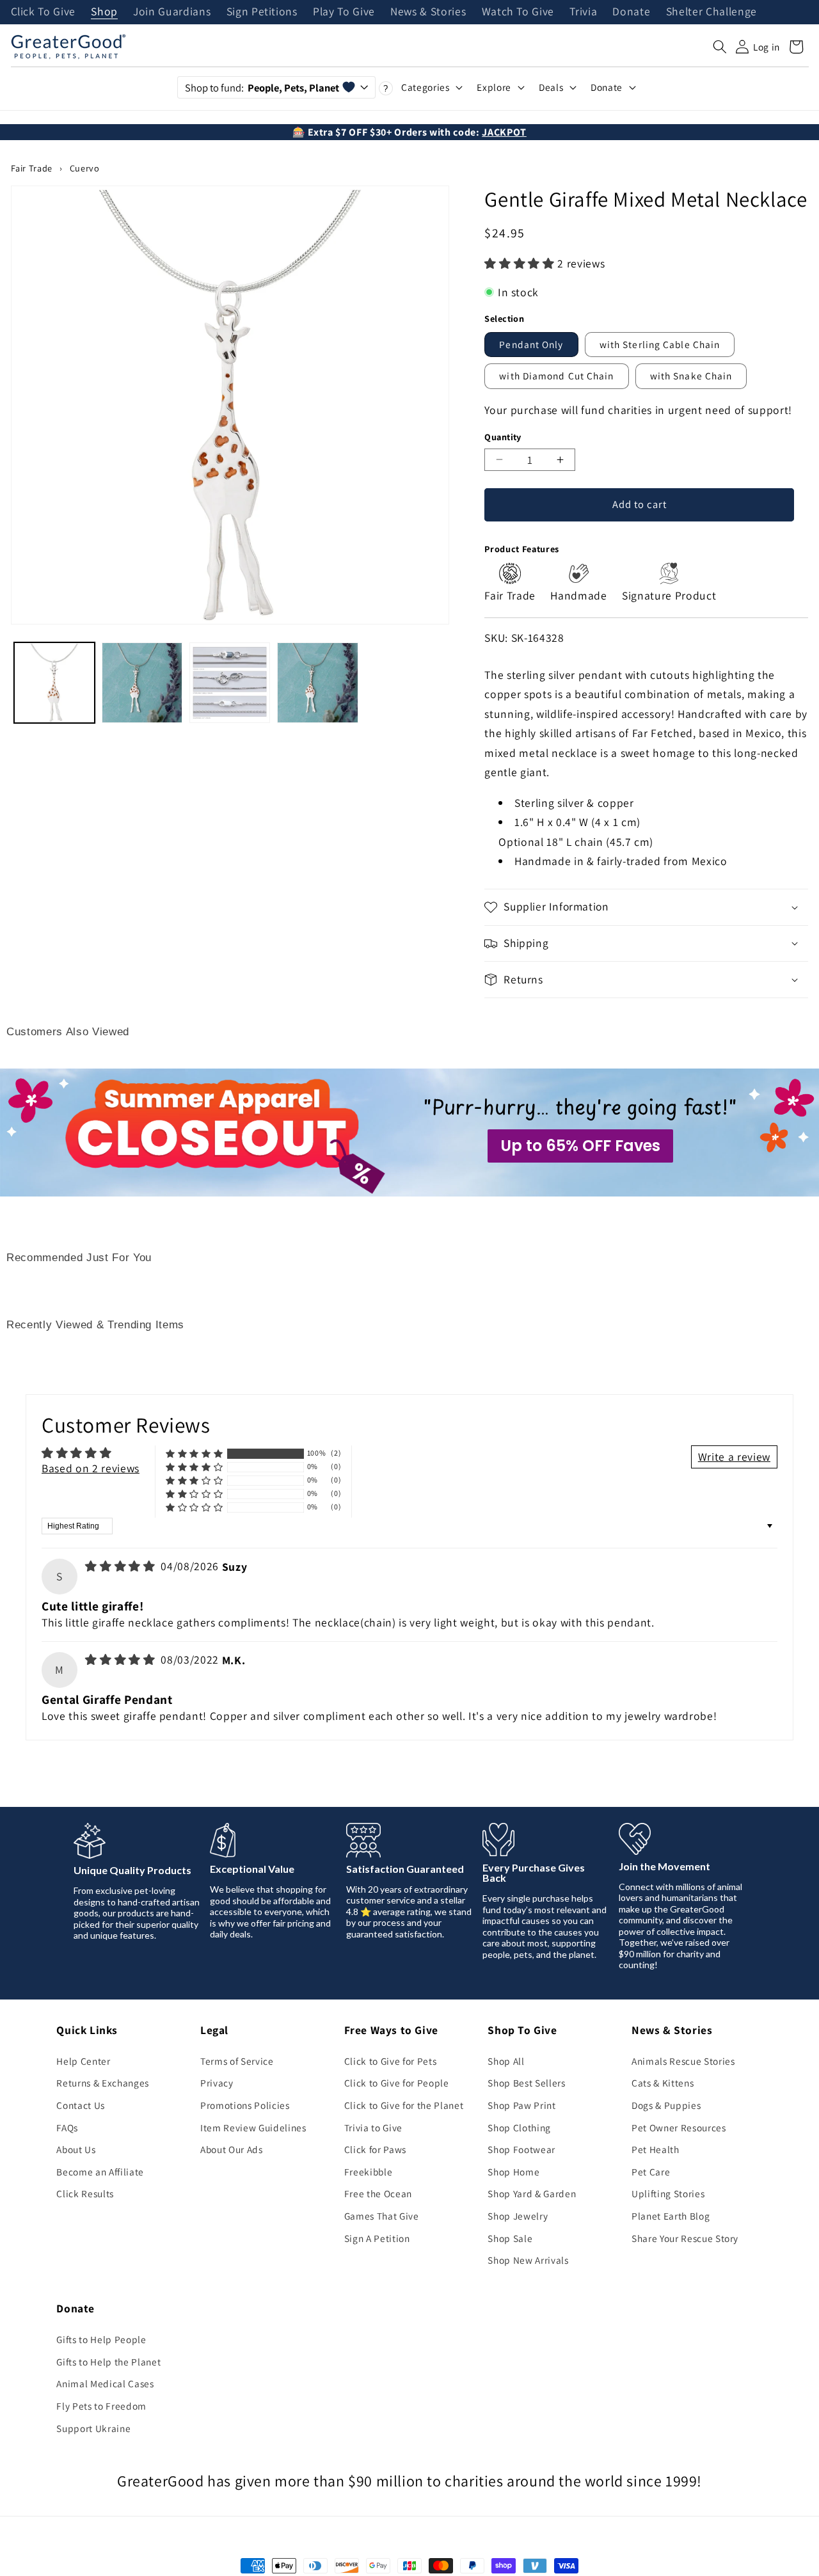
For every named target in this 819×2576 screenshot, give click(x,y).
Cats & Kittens (663, 2083)
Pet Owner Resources (679, 2127)
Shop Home (513, 2172)
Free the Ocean (378, 2193)
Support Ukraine (93, 2428)
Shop (104, 12)
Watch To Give (518, 12)
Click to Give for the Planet (404, 2105)
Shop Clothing (519, 2127)
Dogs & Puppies (666, 2105)
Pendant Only (531, 344)
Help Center (83, 2061)
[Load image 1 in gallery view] (54, 683)
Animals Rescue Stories (683, 2061)
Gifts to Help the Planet (108, 2362)
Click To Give (44, 12)
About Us (76, 2149)
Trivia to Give (373, 2127)
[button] (720, 47)
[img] (122, 1566)
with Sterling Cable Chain (660, 344)
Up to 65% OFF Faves (580, 1146)
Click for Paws (375, 2149)
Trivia (583, 12)
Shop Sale (510, 2238)
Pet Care (651, 2172)
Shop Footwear (521, 2149)
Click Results (85, 2193)
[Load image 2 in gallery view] (142, 683)
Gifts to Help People (101, 2339)
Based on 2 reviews (91, 1468)
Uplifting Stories (668, 2193)
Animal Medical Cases (105, 2383)
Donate (631, 12)
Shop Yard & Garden (532, 2193)
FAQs (67, 2127)
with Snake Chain (691, 376)
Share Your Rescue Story (685, 2238)
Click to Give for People (397, 2083)
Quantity (503, 437)
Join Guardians (172, 12)
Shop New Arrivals (528, 2260)
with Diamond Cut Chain (556, 376)
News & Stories (428, 12)
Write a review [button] (734, 1457)
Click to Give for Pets (391, 2061)
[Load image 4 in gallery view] (317, 683)
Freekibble (369, 2172)
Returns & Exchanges (103, 2083)
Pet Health (656, 2149)
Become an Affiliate (100, 2172)
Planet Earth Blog (671, 2216)
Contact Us (81, 2105)
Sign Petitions (262, 12)
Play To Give (344, 12)
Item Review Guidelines (253, 2127)
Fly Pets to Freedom (101, 2406)
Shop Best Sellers (526, 2083)
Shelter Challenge (712, 12)
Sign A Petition (377, 2238)
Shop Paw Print (521, 2105)
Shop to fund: (262, 88)
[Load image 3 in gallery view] (230, 683)
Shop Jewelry (518, 2216)
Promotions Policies (245, 2105)
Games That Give (382, 2216)
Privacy (217, 2083)
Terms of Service (237, 2061)
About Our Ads (232, 2149)
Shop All (506, 2061)
